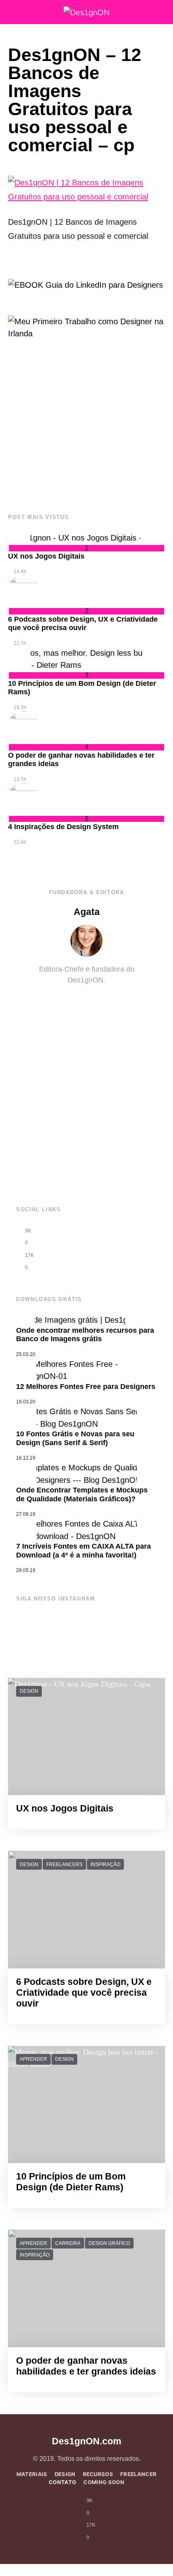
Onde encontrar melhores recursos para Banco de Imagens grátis (85, 1335)
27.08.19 (26, 1514)
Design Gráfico (109, 2243)
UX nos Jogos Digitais (46, 556)
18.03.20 (26, 1402)
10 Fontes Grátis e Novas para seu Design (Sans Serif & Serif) (75, 1438)
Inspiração (105, 1864)
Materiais (32, 2474)
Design (29, 1691)
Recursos (98, 2474)
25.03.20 (26, 1354)
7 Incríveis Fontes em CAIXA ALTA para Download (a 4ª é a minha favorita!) (83, 1551)
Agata (87, 912)
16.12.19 (26, 1458)
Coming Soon (104, 2482)
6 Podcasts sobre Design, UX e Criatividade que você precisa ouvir (83, 624)
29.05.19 (26, 1570)
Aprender (33, 2059)
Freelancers (64, 1864)
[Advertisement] (86, 427)
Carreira (68, 2243)
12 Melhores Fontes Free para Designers (86, 1387)
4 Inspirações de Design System (63, 827)
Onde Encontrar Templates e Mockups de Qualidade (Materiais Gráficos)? (82, 1494)
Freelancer (138, 2474)
